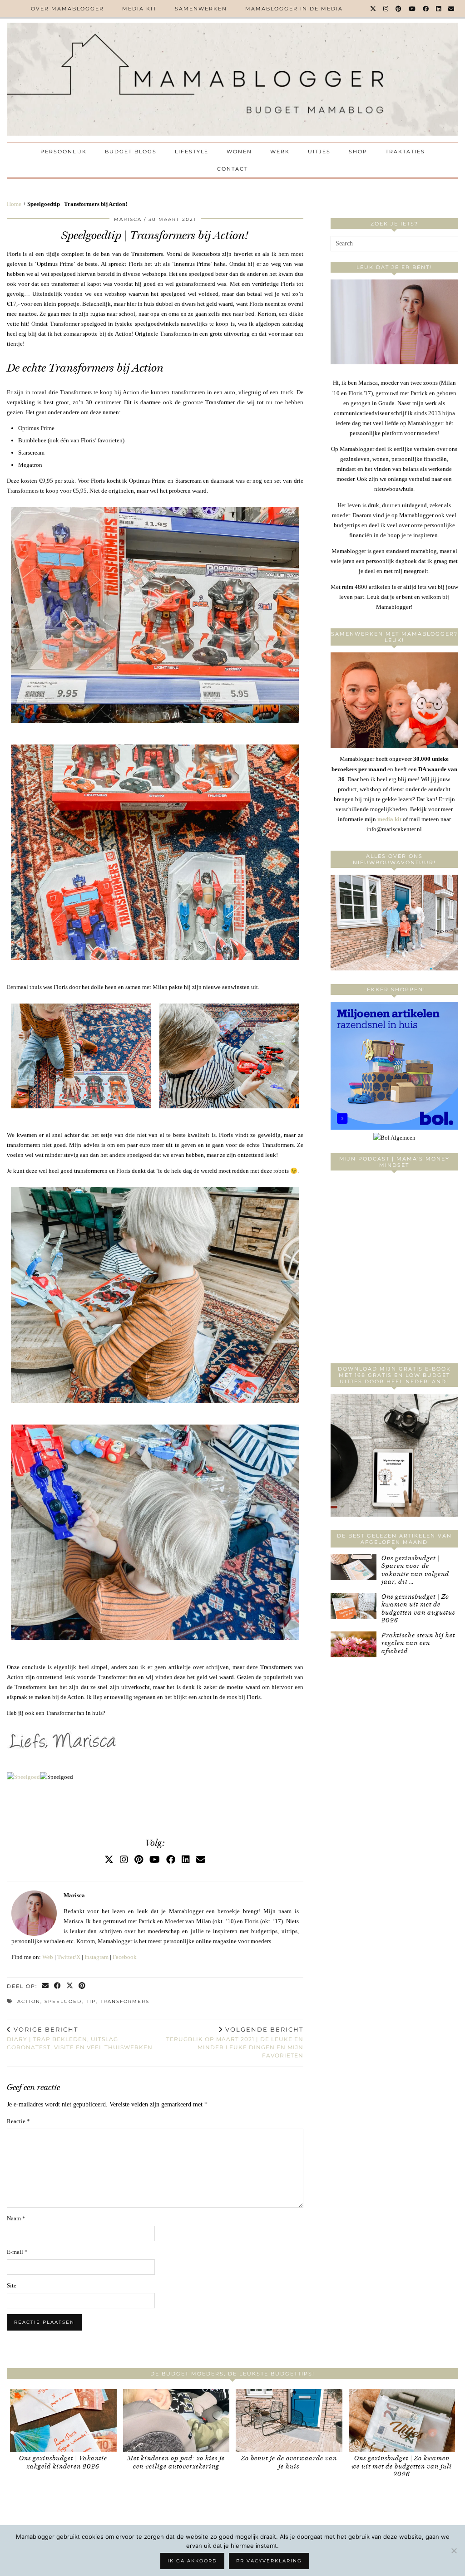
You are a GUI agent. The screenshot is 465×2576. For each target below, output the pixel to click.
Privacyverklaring (269, 2561)
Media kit (139, 9)
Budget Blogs (131, 152)
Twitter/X (69, 1957)
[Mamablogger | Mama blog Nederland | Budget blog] (232, 79)
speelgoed (63, 2001)
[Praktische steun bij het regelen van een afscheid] (354, 1644)
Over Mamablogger (67, 9)
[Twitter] (373, 9)
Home (14, 204)
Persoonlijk (64, 152)
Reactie (18, 2121)
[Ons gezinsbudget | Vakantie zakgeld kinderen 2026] (63, 2421)
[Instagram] (386, 9)
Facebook (125, 1957)
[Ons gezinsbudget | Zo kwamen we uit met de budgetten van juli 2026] (402, 2421)
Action (29, 2001)
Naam (16, 2218)
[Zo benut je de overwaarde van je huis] (289, 2421)
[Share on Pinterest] (82, 1986)
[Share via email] (46, 1986)
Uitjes (319, 152)
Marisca (128, 219)
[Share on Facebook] (58, 1986)
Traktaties (405, 152)
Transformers (125, 2001)
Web (48, 1957)
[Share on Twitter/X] (70, 1986)
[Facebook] (426, 9)
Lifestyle (192, 152)
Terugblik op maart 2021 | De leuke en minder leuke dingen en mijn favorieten (235, 2042)
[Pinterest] (399, 9)
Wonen (239, 152)
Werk (280, 152)
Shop (358, 152)
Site (12, 2285)
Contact (232, 169)
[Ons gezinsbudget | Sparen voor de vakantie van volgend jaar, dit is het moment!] (354, 1567)
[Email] (452, 9)
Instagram (96, 1957)
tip (91, 2001)
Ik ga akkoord (192, 2561)
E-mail (17, 2252)
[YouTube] (413, 9)
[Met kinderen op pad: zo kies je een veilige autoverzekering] (176, 2421)
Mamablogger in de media (294, 9)
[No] (454, 2551)
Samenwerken (201, 9)
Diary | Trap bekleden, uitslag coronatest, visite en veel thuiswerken (80, 2038)
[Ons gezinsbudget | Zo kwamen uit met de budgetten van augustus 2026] (354, 1606)
